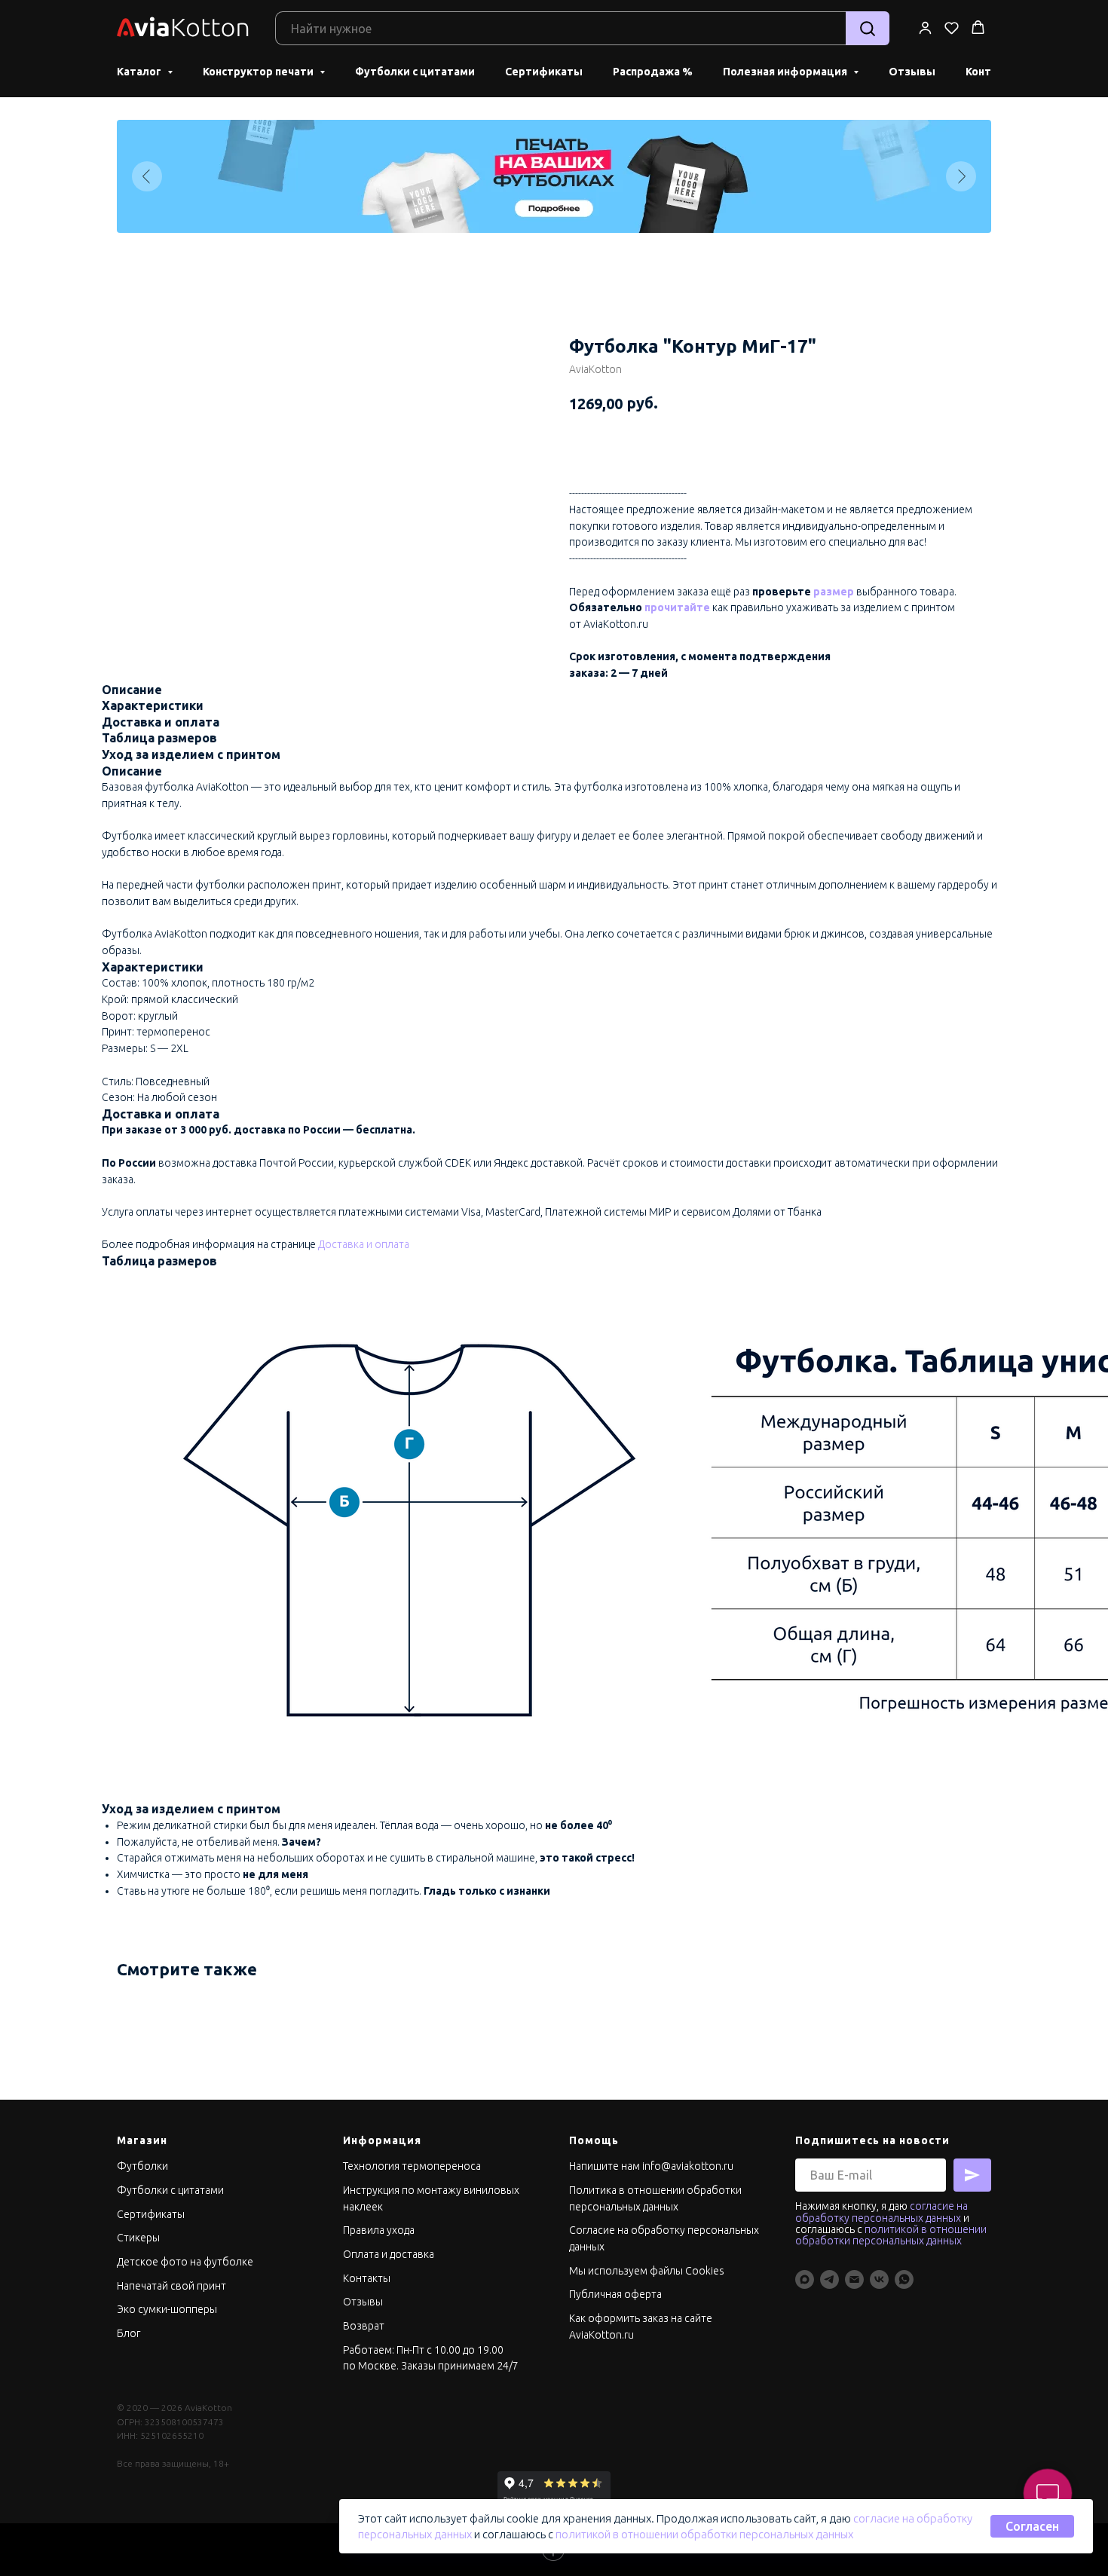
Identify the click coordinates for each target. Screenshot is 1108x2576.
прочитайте (677, 607)
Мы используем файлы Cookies (647, 2271)
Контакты (367, 2278)
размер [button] (834, 592)
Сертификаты (544, 72)
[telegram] (829, 2279)
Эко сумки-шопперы (167, 2309)
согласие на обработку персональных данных (882, 2212)
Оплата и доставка (389, 2254)
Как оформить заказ (620, 2318)
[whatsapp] (904, 2279)
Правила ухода (379, 2230)
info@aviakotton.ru (688, 2166)
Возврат (364, 2326)
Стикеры (138, 2238)
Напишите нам (605, 2166)
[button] (925, 28)
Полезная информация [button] (786, 72)
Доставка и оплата (364, 1244)
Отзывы (912, 72)
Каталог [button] (140, 72)
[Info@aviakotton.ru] (854, 2279)
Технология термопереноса (412, 2166)
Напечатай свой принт (171, 2286)
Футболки (142, 2166)
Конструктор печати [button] (259, 72)
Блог (129, 2333)
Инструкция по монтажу (403, 2190)
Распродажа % (653, 72)
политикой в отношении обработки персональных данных (704, 2534)
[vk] (879, 2279)
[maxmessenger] (805, 2279)
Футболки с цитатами (415, 72)
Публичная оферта (615, 2294)
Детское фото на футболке (185, 2262)
